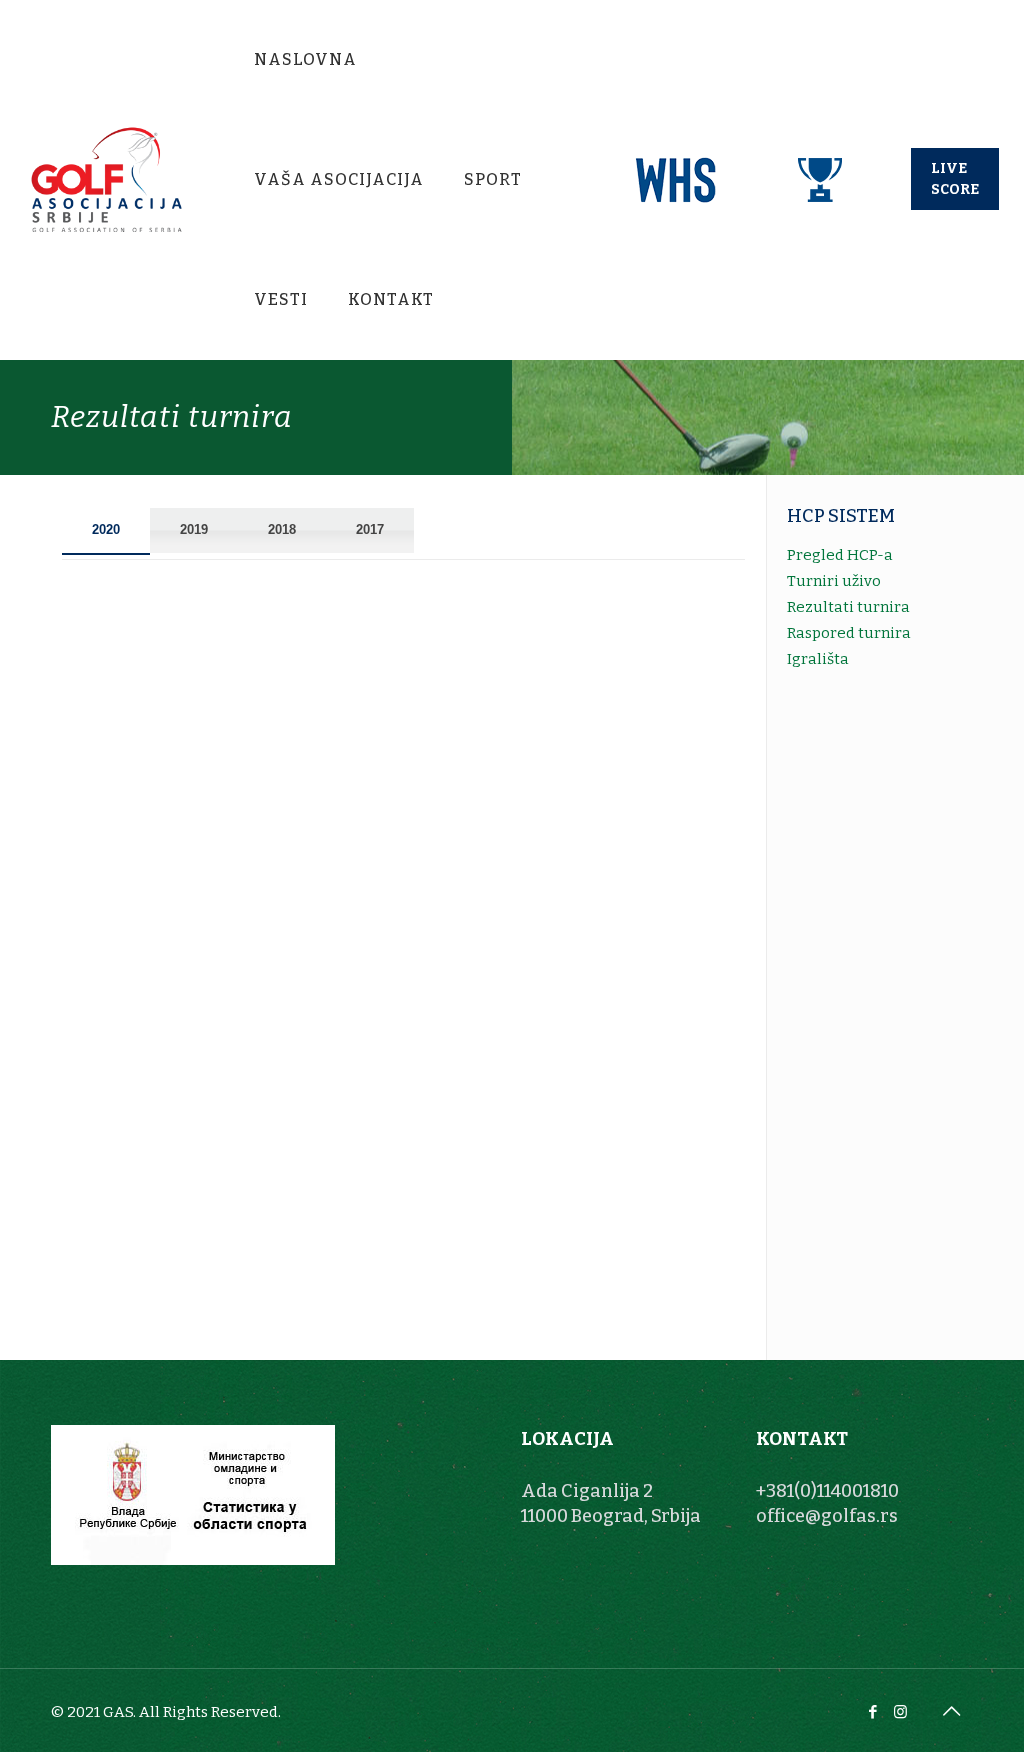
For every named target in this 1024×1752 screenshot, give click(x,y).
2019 (194, 529)
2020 (106, 529)
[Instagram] (900, 1712)
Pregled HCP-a (840, 555)
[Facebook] (873, 1712)
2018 (282, 529)
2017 (370, 529)
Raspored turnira (849, 633)
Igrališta (818, 659)
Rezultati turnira (848, 607)
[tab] (106, 531)
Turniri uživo (834, 581)
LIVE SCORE (955, 179)
